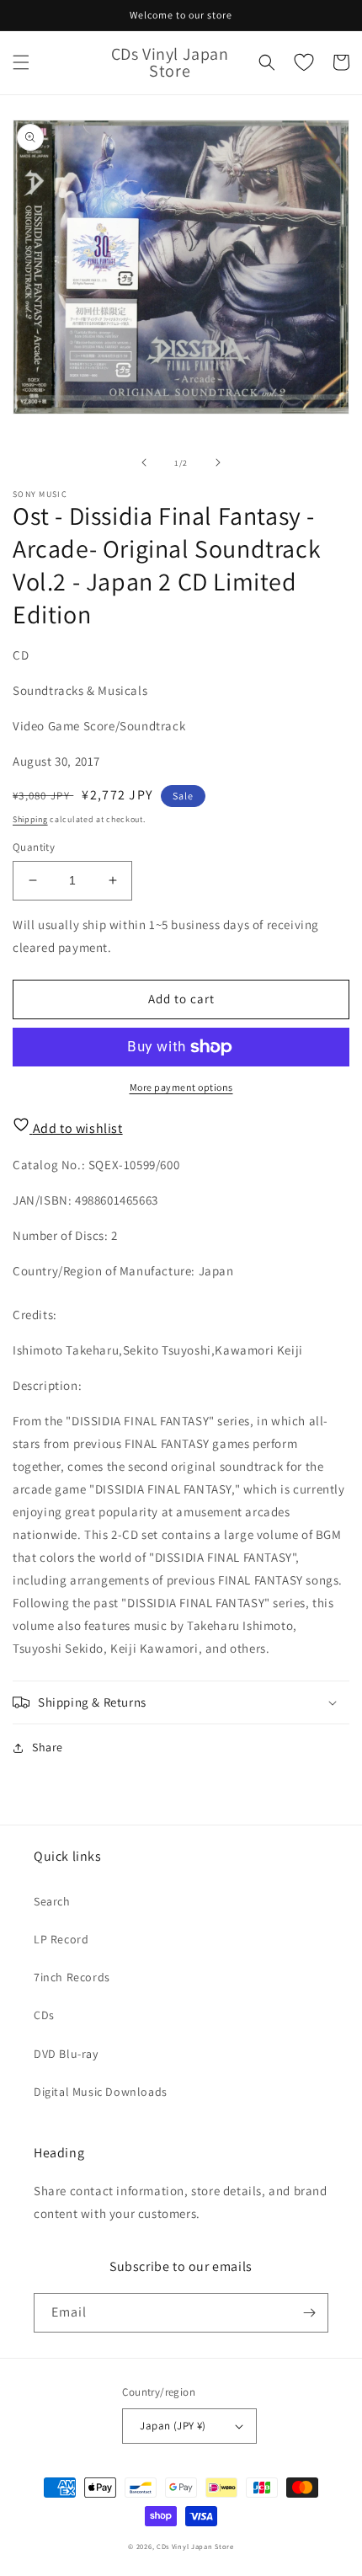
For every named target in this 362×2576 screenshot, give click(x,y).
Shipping (30, 819)
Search (52, 1901)
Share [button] (48, 1747)
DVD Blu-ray (66, 2054)
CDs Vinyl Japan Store (195, 2546)
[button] (21, 62)
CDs (44, 2015)
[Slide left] (144, 462)
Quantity (34, 847)
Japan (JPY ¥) (173, 2426)
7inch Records (72, 1977)
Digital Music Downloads (101, 2092)
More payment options (181, 1087)
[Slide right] (218, 462)
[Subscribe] (309, 2313)
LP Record (61, 1939)
